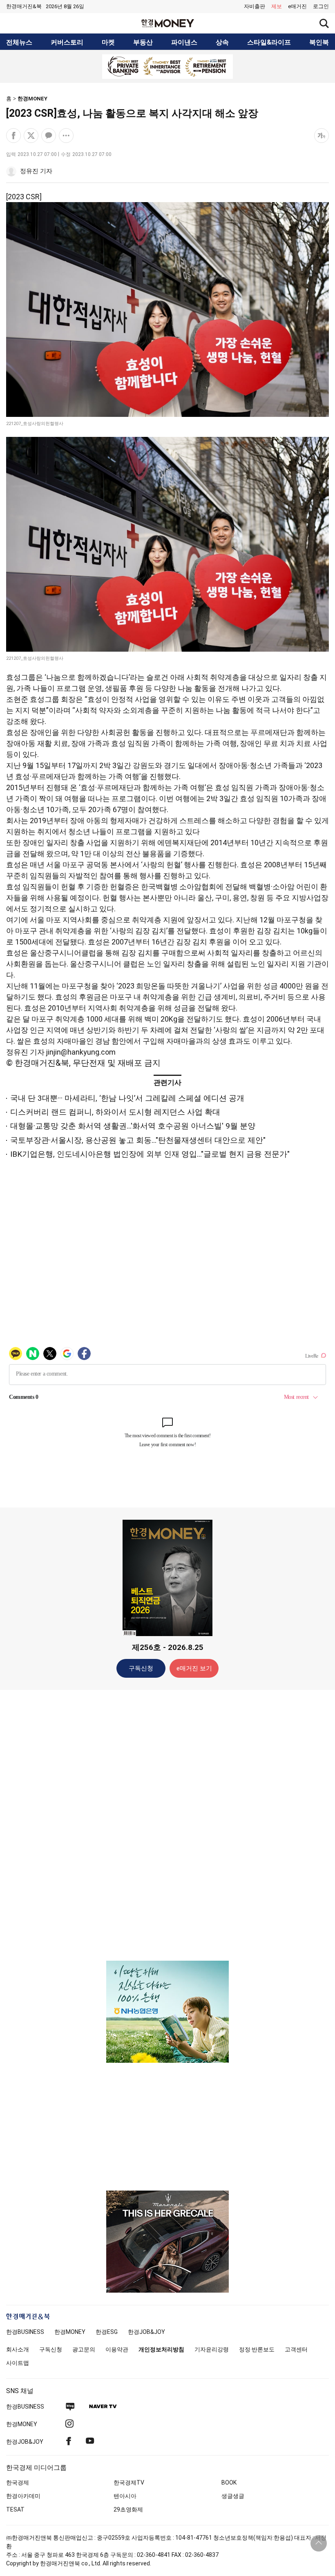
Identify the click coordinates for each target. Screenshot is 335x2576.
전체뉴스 (19, 42)
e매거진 (297, 6)
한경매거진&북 (24, 6)
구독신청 (141, 1668)
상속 (222, 42)
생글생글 (233, 2496)
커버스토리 (67, 42)
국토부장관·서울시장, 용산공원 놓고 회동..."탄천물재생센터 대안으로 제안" (138, 1140)
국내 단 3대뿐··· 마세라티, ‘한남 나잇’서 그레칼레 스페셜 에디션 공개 (127, 1098)
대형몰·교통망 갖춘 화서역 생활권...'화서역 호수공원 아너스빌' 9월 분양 (133, 1126)
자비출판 (255, 6)
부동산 (143, 42)
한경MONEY (32, 99)
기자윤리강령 (212, 2349)
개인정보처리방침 (161, 2349)
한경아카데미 (23, 2496)
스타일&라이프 (269, 42)
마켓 (108, 42)
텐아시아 (125, 2496)
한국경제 (18, 2482)
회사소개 (18, 2349)
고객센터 (296, 2349)
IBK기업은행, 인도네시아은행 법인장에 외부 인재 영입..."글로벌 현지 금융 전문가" (150, 1154)
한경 (25, 2332)
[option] (167, 67)
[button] (321, 7)
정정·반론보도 (257, 2349)
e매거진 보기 (194, 1668)
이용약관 (117, 2349)
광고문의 (84, 2349)
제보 (277, 6)
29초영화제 (128, 2509)
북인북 (319, 42)
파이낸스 (184, 42)
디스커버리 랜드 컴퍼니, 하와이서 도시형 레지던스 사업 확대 (115, 1112)
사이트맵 (18, 2363)
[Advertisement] (167, 1825)
